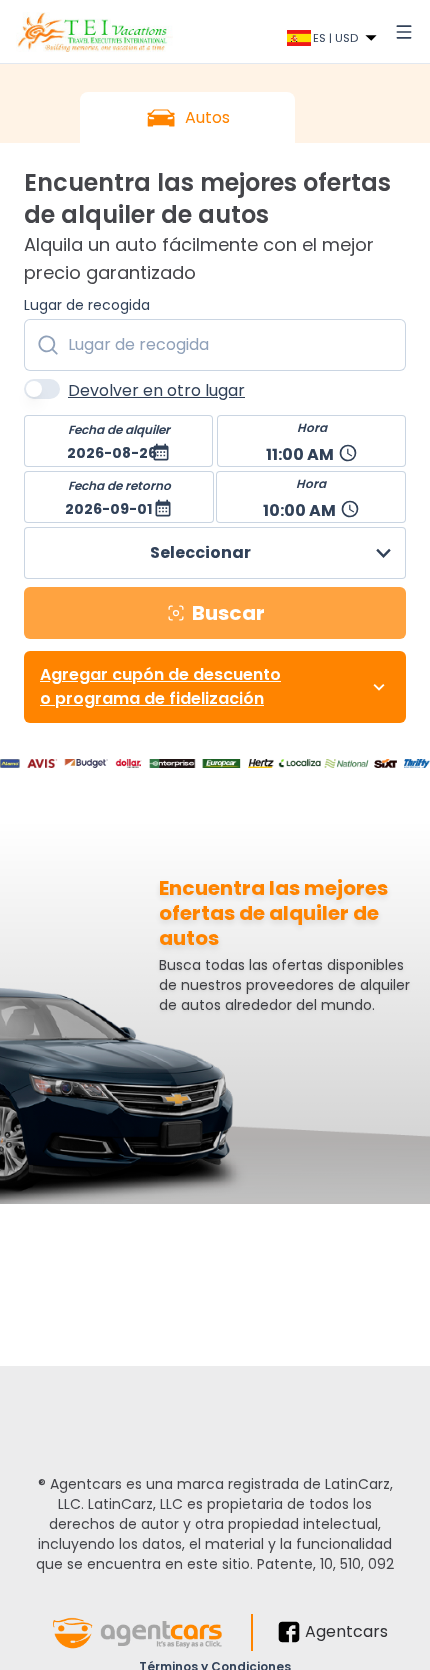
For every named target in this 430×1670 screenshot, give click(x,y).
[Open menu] (404, 32)
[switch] (42, 389)
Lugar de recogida (87, 305)
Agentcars (346, 1631)
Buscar (228, 613)
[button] (118, 441)
